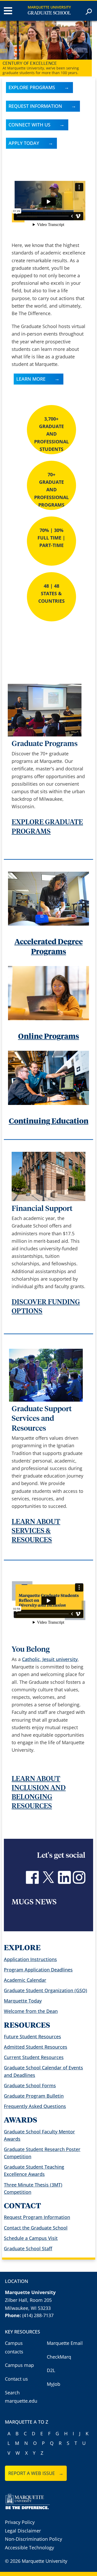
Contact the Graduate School (36, 2228)
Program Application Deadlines (38, 1970)
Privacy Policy (20, 2522)
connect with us (29, 125)
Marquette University (49, 7)
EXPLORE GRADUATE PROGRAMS (47, 827)
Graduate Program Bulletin (34, 2096)
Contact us (16, 2379)
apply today (24, 143)
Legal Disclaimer (23, 2531)
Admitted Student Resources (36, 2047)
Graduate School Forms (30, 2085)
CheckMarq (59, 2357)
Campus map (19, 2365)
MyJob (54, 2384)
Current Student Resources (34, 2057)
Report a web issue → (36, 2473)
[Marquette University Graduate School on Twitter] (48, 1882)
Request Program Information (37, 2217)
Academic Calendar (25, 1980)
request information (35, 106)
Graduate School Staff (28, 2248)
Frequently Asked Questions (35, 2106)
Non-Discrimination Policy (33, 2539)
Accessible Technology (29, 2547)
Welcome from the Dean (31, 2011)
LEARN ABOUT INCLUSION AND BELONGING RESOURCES (39, 1793)
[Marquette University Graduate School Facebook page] (32, 1882)
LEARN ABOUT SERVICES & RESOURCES (36, 1531)
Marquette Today (23, 2001)
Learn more (31, 379)
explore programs (32, 87)
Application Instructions (30, 1959)
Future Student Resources (32, 2036)
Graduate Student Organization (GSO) (46, 1990)
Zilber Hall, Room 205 (28, 2300)
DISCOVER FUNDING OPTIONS (46, 1307)
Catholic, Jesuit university (50, 1659)
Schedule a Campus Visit (31, 2238)
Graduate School (49, 13)
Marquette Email (65, 2343)
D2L (51, 2370)
